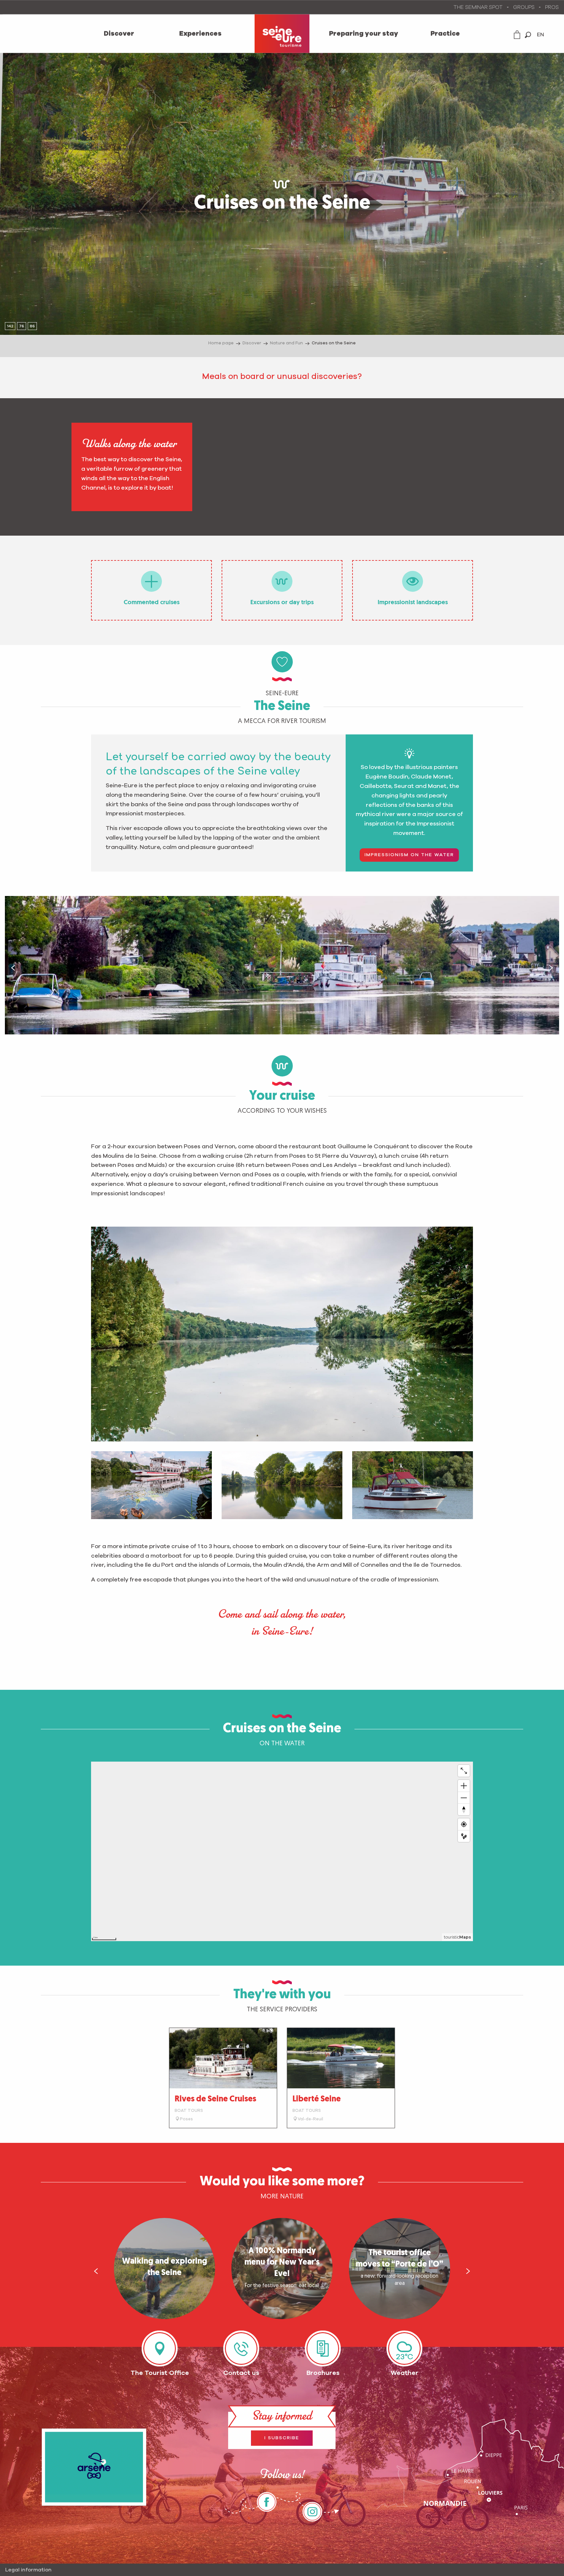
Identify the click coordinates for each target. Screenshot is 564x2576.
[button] (528, 35)
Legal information (28, 2570)
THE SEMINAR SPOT (478, 7)
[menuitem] (119, 34)
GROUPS (524, 7)
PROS (552, 7)
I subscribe (282, 2438)
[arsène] (94, 2467)
